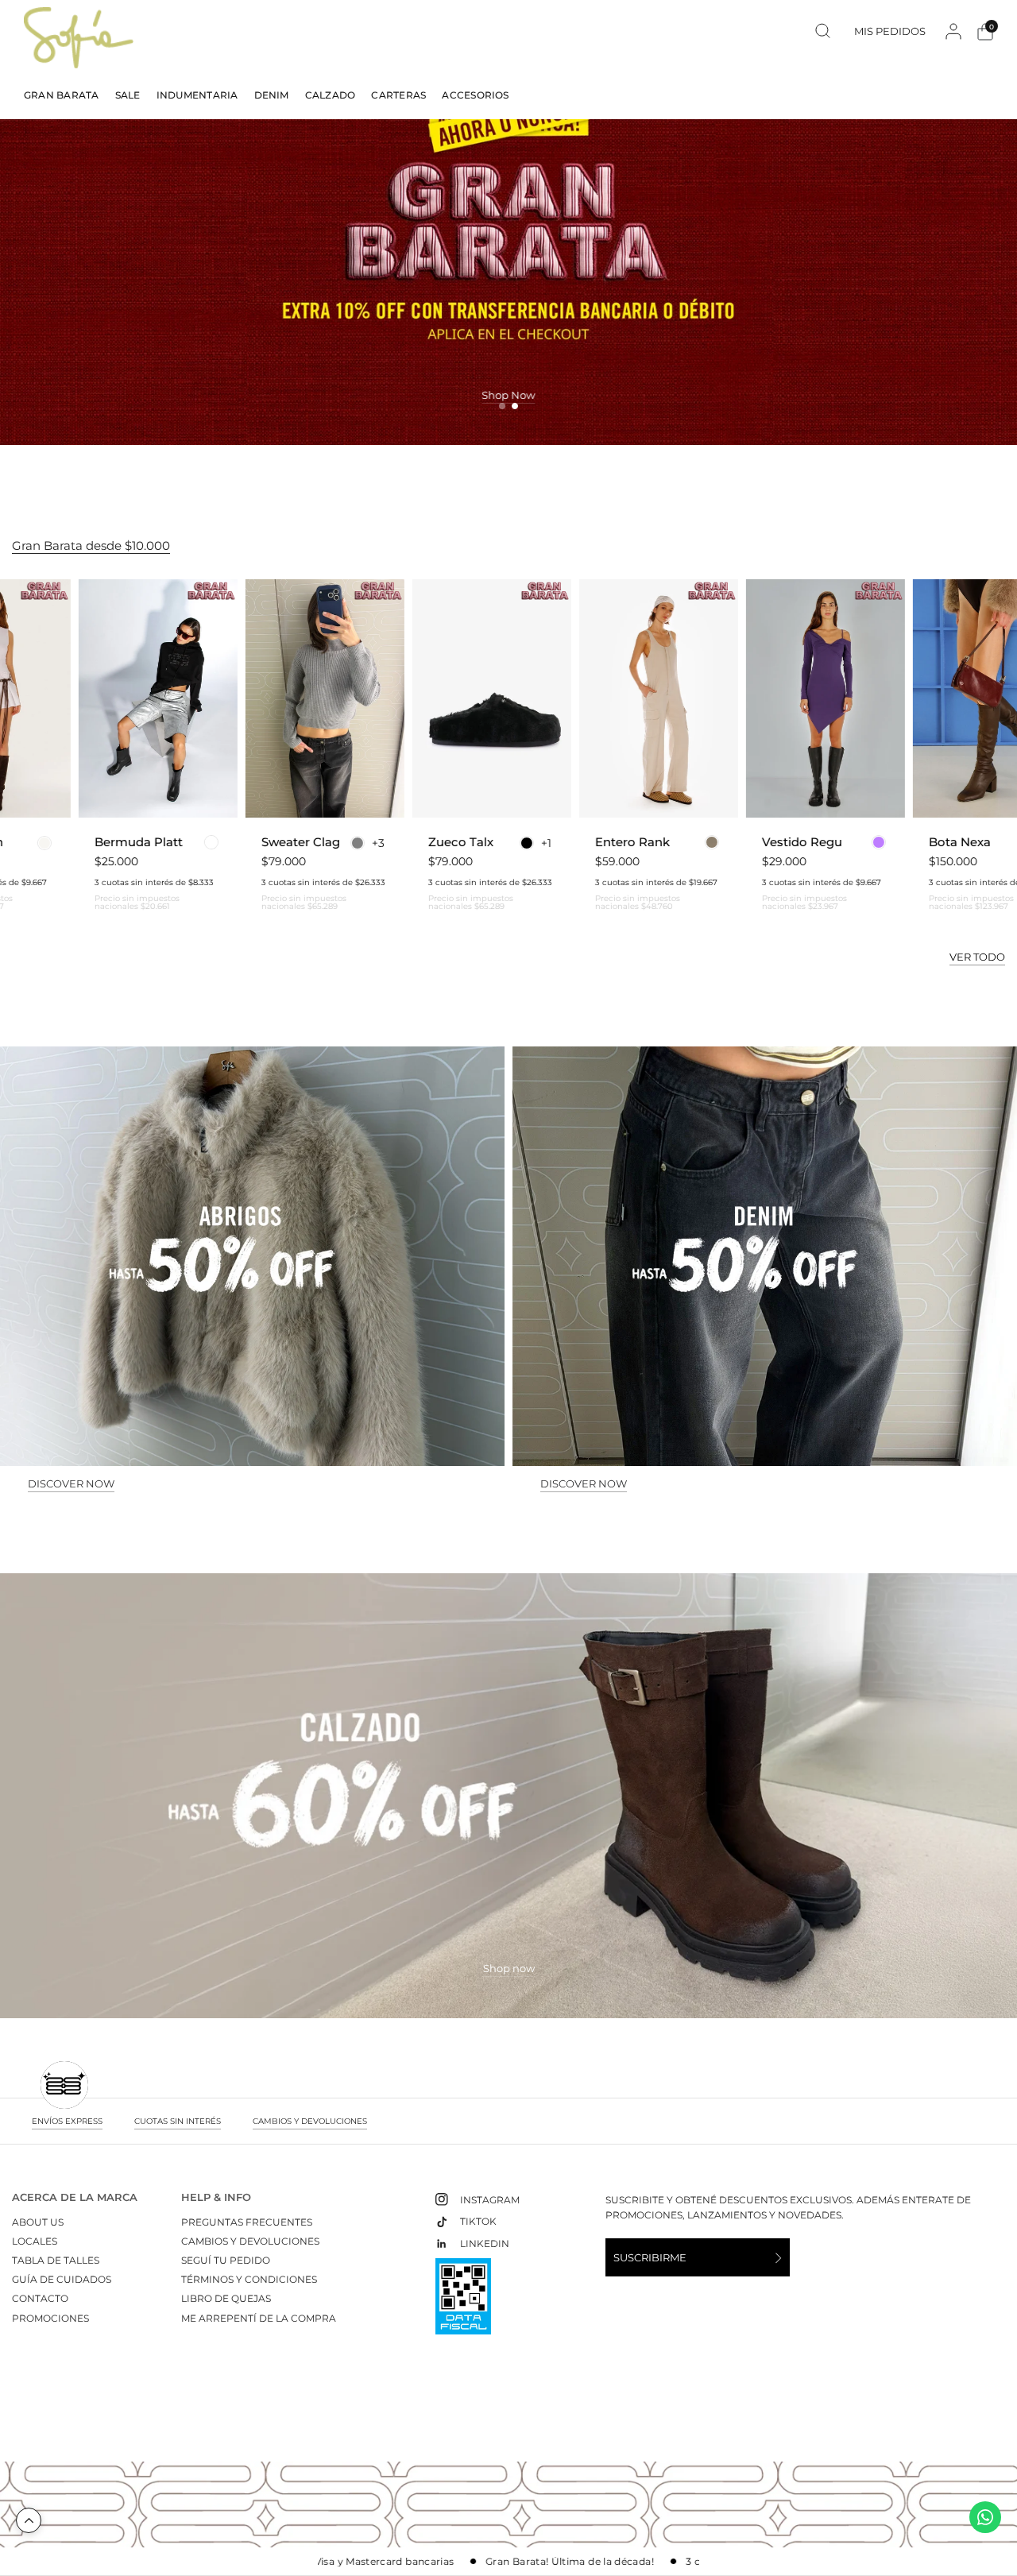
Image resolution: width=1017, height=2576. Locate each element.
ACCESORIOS (475, 95)
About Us (38, 2222)
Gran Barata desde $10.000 (91, 545)
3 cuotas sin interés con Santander (673, 2562)
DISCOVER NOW (71, 1484)
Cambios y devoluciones (250, 2241)
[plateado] (95, 842)
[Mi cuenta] (953, 31)
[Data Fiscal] (463, 2303)
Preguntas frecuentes (247, 2222)
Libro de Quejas (226, 2298)
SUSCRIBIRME (650, 2257)
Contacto (40, 2298)
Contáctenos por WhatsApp (985, 2517)
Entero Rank (516, 842)
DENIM (272, 95)
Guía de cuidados (62, 2279)
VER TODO (977, 957)
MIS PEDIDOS (890, 31)
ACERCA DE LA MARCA (75, 2197)
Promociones (50, 2318)
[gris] (241, 843)
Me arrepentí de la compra (259, 2318)
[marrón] (911, 843)
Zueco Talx (344, 842)
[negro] (410, 843)
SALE (128, 95)
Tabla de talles (56, 2260)
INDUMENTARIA (197, 95)
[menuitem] (66, 95)
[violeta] (762, 842)
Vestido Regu (685, 842)
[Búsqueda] (823, 31)
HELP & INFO (216, 2197)
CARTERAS (398, 95)
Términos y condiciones (249, 2279)
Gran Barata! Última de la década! (470, 2562)
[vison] (595, 842)
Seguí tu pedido (226, 2260)
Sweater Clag (184, 842)
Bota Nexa (843, 842)
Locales (35, 2241)
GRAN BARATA (62, 95)
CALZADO (331, 95)
